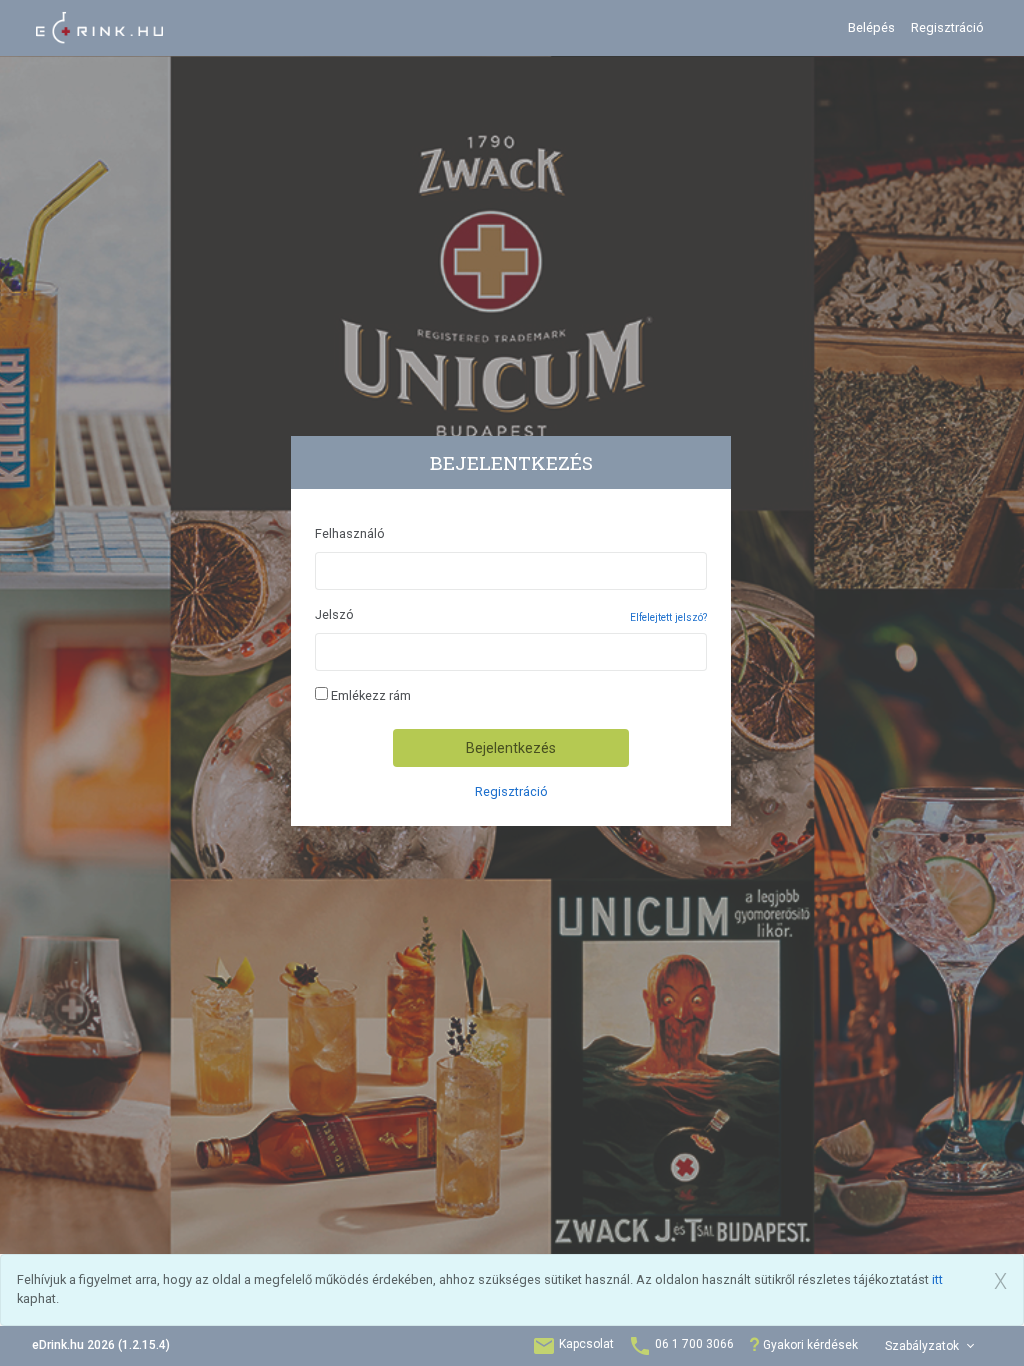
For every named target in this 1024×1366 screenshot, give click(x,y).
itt (937, 1279)
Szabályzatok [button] (923, 1346)
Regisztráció (947, 27)
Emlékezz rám (369, 695)
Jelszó (334, 614)
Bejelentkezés (511, 748)
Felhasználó (350, 533)
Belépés (871, 27)
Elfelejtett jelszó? (668, 617)
